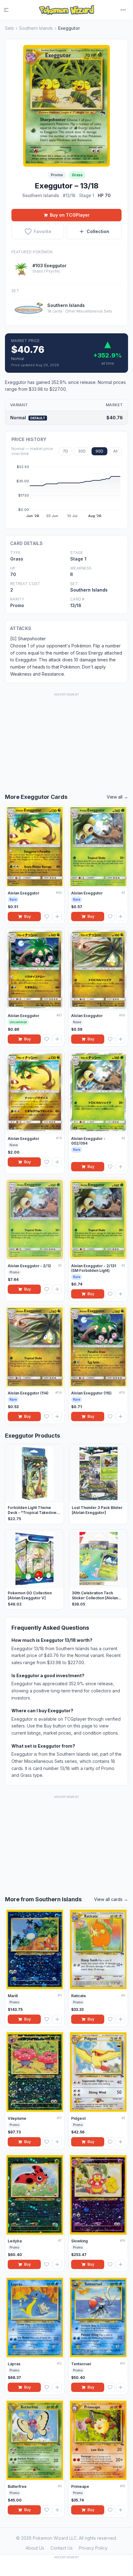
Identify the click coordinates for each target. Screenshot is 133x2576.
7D (65, 451)
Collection (98, 231)
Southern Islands (36, 28)
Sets (9, 28)
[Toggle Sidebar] (10, 10)
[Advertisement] (66, 736)
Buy (28, 916)
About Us (35, 2548)
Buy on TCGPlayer (70, 215)
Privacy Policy (93, 2548)
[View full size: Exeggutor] (66, 106)
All (115, 451)
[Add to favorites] (47, 916)
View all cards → (111, 1899)
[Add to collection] (57, 916)
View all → (117, 797)
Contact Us (62, 2548)
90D (99, 451)
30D (82, 451)
